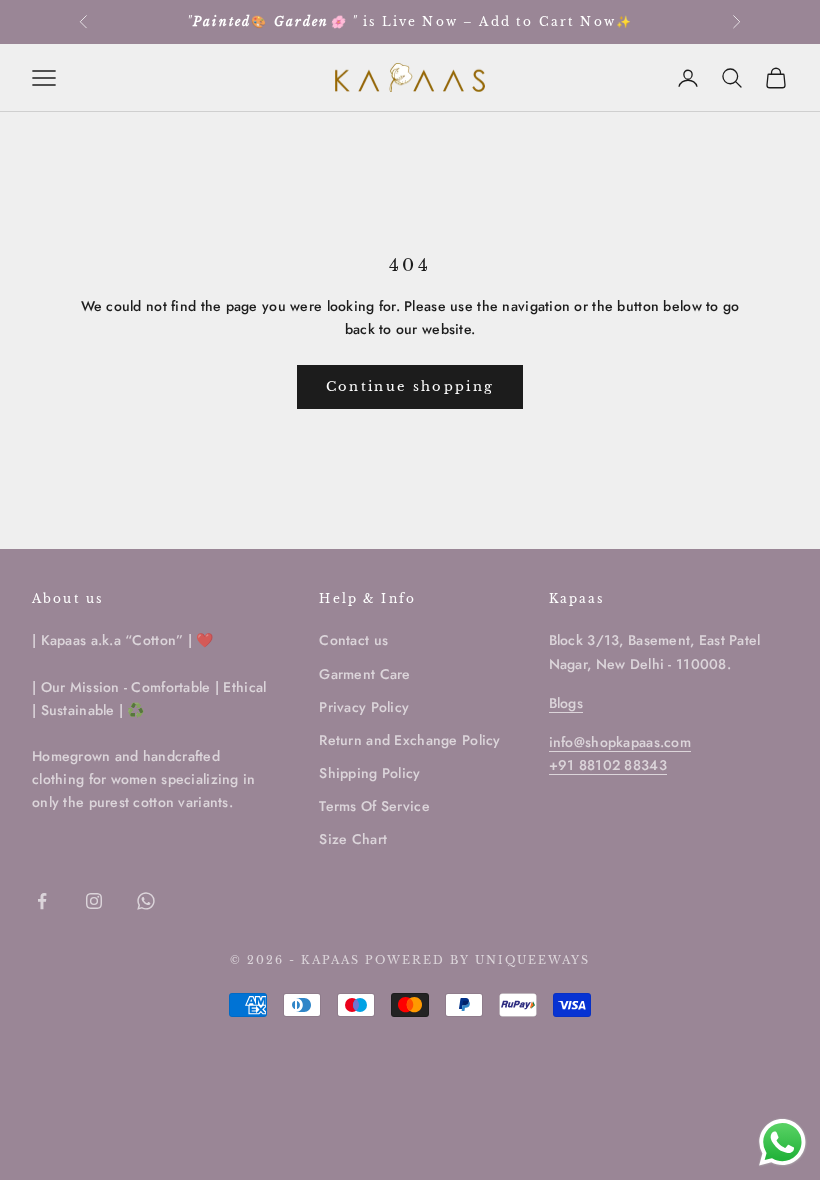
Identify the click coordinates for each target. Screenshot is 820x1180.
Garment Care (364, 674)
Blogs (566, 703)
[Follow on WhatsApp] (146, 901)
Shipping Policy (369, 773)
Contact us (353, 640)
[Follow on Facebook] (42, 901)
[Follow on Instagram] (94, 901)
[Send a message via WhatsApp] (782, 1142)
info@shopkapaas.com (620, 742)
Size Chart (353, 839)
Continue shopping (410, 386)
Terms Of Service (374, 806)
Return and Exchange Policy (409, 740)
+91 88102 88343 (608, 765)
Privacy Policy (364, 707)
